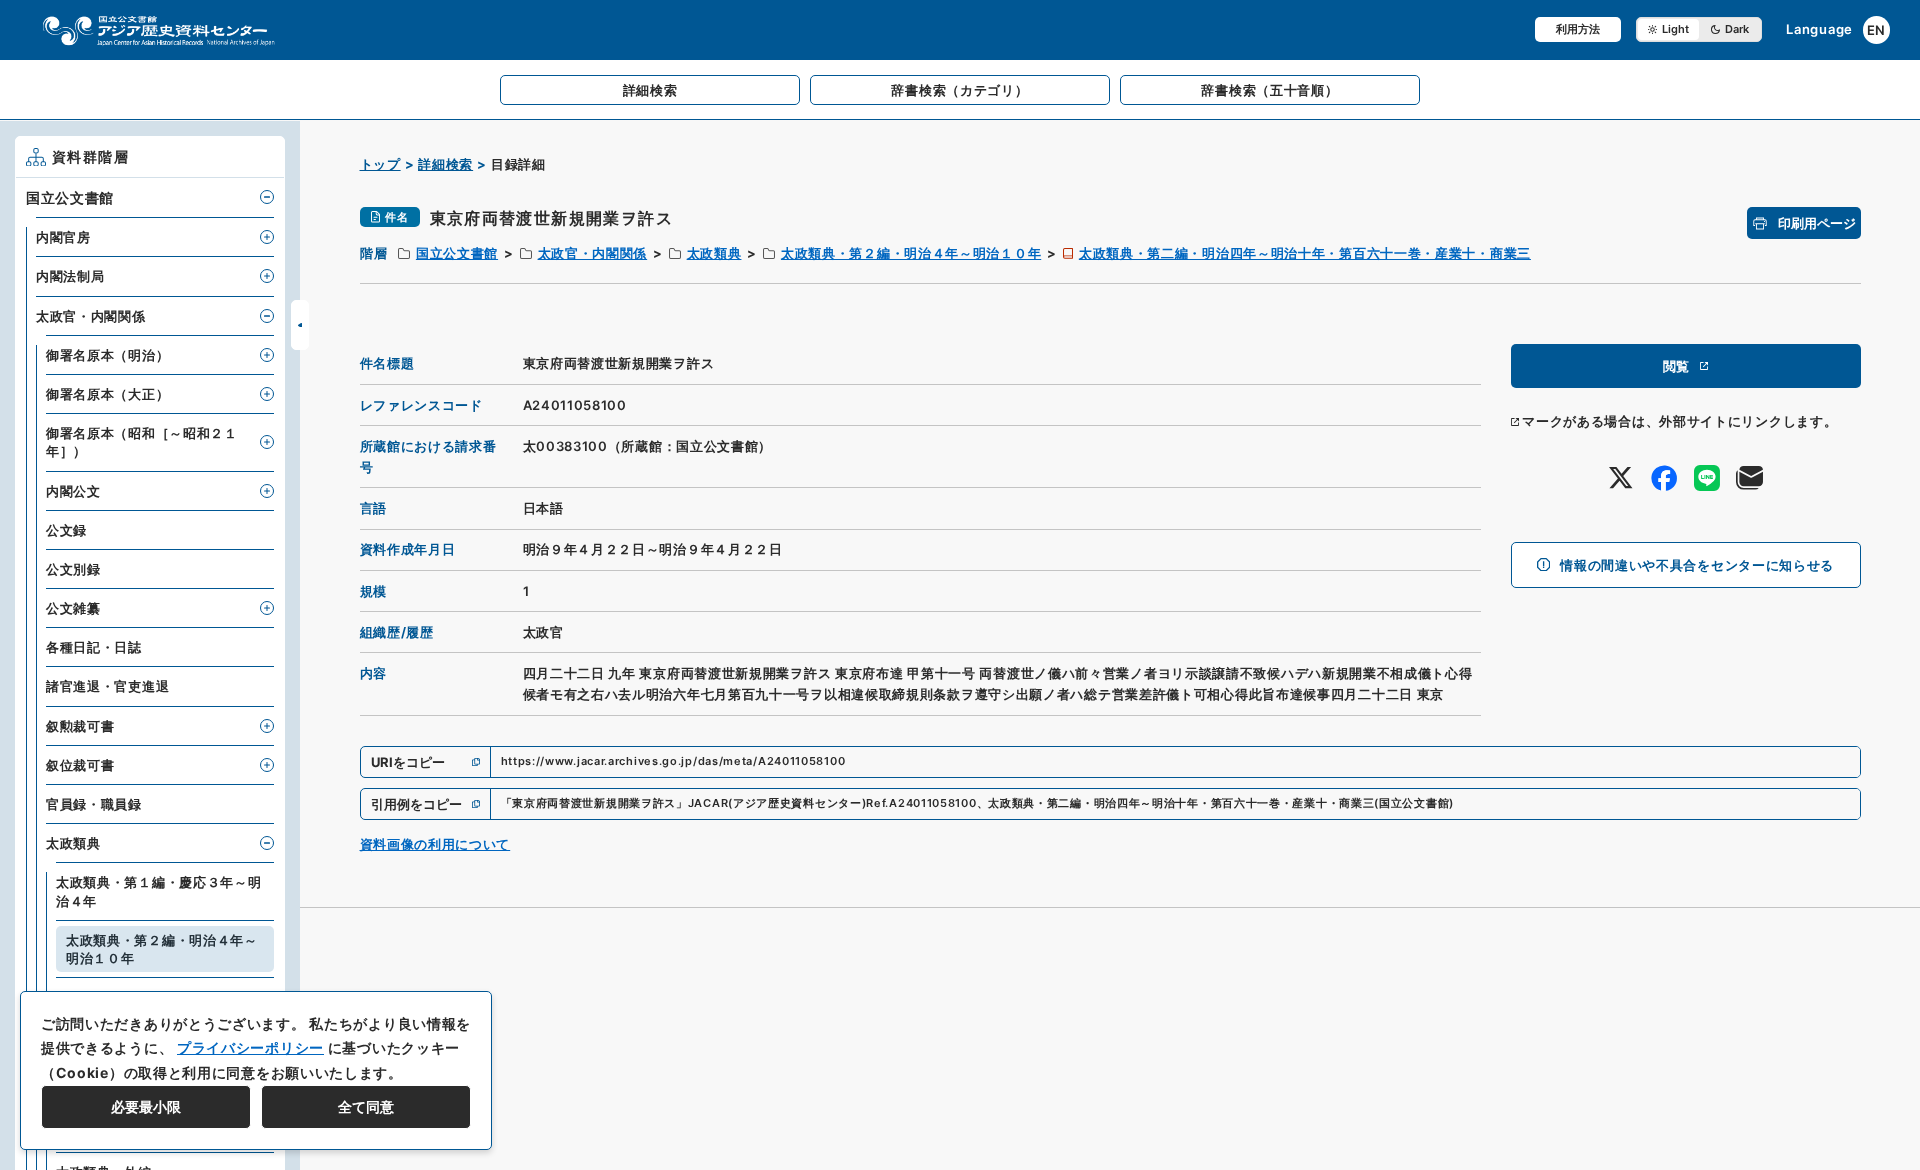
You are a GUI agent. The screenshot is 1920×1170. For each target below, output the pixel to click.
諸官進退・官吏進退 (107, 686)
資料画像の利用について (435, 844)
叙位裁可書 (80, 765)
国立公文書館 (457, 253)
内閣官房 (63, 237)
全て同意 (366, 1106)
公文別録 (73, 569)
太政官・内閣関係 (593, 253)
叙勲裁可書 (80, 726)
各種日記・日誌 (94, 647)
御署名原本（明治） (107, 355)
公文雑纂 (73, 608)
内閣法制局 (70, 276)
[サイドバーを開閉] (300, 325)
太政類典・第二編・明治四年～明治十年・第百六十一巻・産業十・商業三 (1305, 253)
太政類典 (714, 253)
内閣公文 (73, 491)
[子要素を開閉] (267, 197)
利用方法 (1578, 29)
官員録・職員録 (94, 804)
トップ (380, 164)
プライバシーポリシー (250, 1047)
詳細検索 (445, 164)
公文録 (66, 530)
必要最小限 (146, 1106)
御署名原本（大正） (107, 394)
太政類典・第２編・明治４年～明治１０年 (911, 253)
